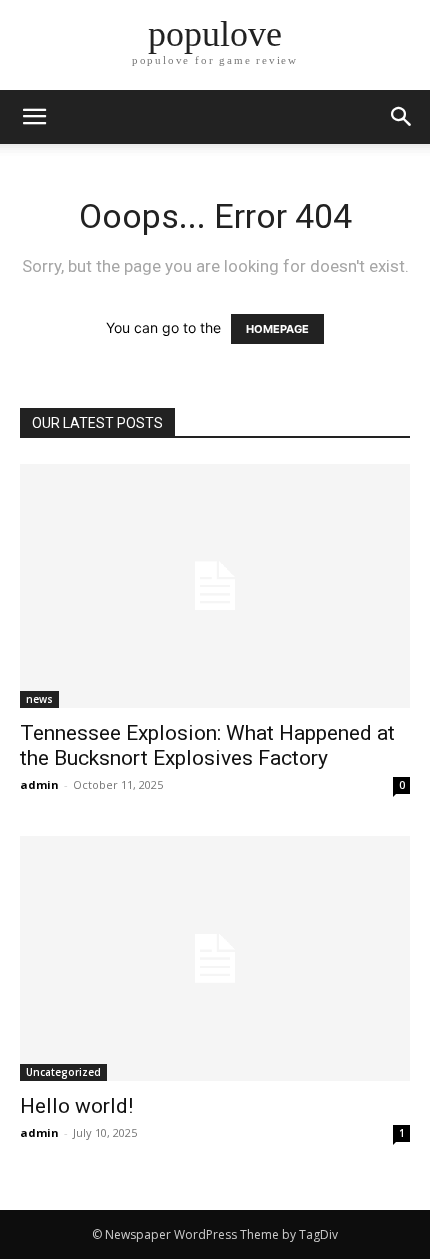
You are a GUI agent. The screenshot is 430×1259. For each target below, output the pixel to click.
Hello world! (76, 1106)
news (39, 699)
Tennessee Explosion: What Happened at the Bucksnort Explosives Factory (207, 745)
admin (39, 784)
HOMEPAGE (277, 329)
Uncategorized (63, 1072)
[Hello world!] (215, 958)
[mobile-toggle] (34, 117)
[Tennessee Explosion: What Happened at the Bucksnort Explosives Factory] (215, 586)
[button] (402, 117)
